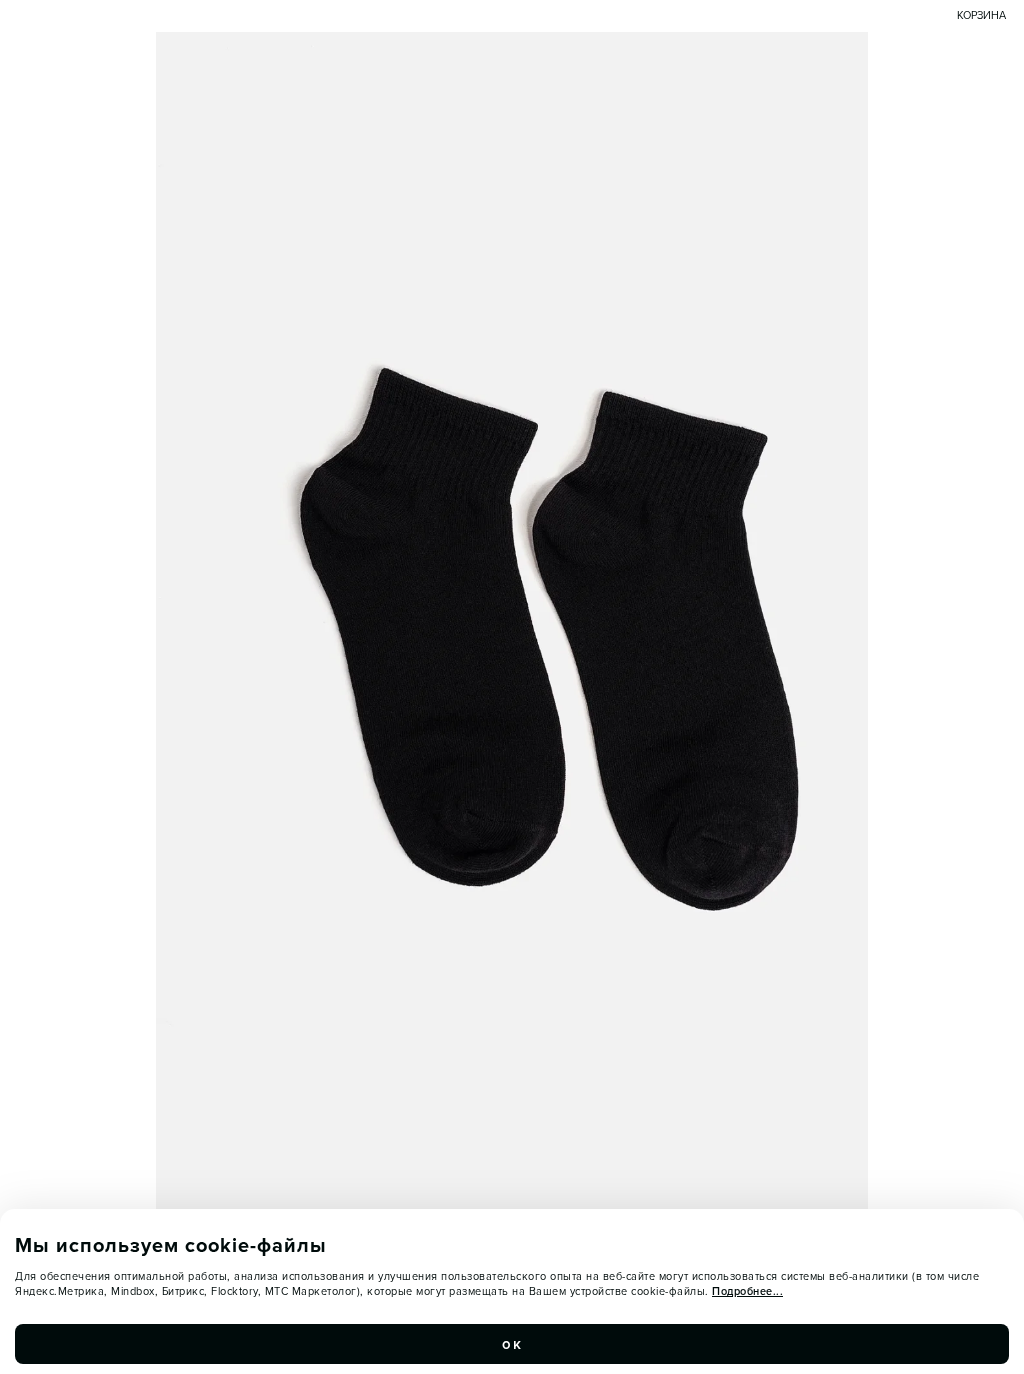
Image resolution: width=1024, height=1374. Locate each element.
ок (512, 1344)
